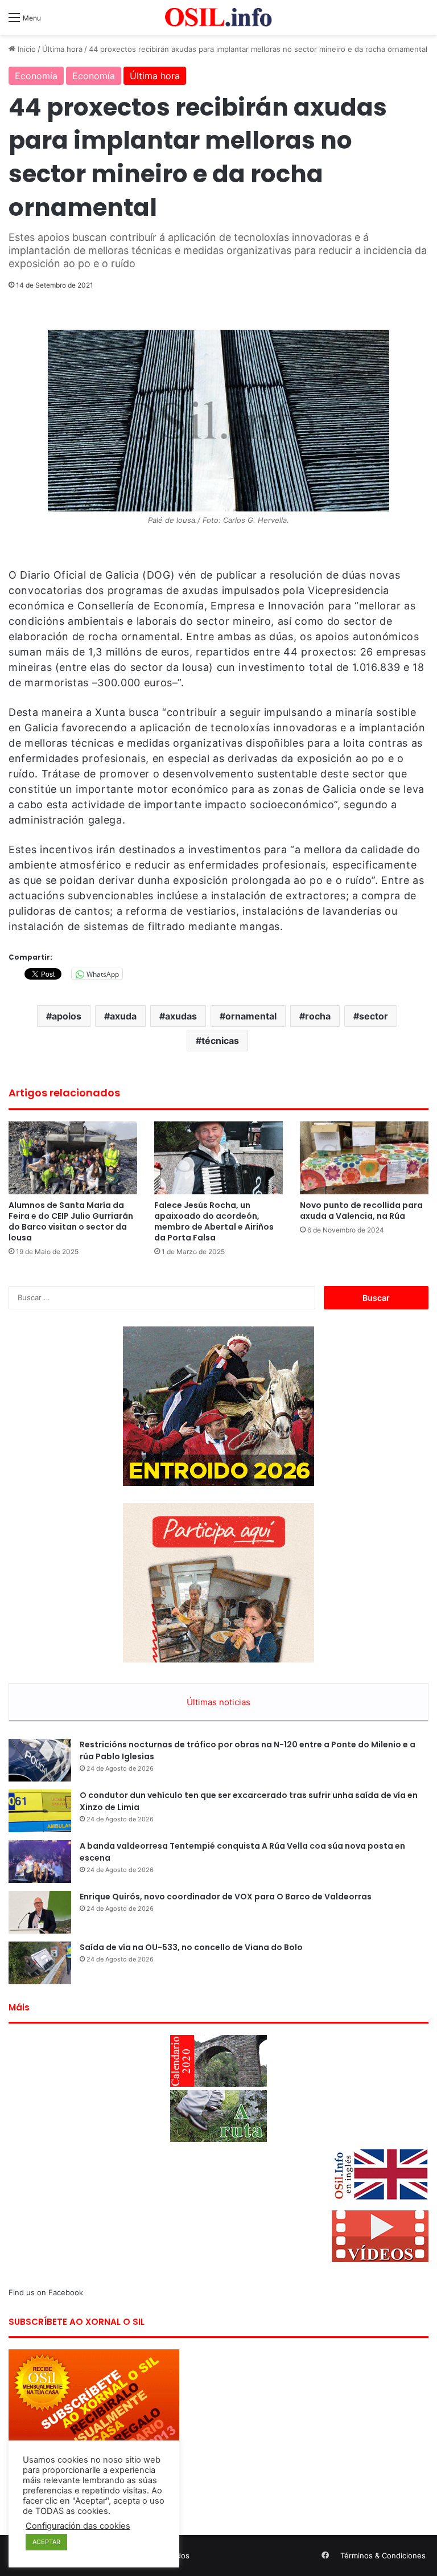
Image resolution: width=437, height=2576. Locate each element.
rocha (318, 1016)
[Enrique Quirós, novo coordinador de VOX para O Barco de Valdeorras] (40, 1912)
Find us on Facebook (46, 2292)
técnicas (220, 1041)
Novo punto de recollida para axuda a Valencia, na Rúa (361, 1211)
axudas (181, 1016)
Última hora (62, 49)
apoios (67, 1016)
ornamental (251, 1016)
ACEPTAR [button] (46, 2542)
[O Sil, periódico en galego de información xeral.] (218, 17)
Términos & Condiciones (383, 2555)
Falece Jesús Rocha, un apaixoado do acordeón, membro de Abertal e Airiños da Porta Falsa (214, 1221)
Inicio (26, 49)
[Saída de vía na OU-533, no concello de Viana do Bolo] (40, 1963)
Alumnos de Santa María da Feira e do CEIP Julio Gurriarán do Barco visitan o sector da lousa (71, 1221)
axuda (123, 1016)
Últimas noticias (218, 1702)
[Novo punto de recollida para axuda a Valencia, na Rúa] (364, 1158)
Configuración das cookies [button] (78, 2526)
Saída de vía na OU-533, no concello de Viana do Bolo (191, 1947)
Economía (36, 76)
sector (374, 1016)
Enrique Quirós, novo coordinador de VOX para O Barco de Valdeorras (226, 1897)
